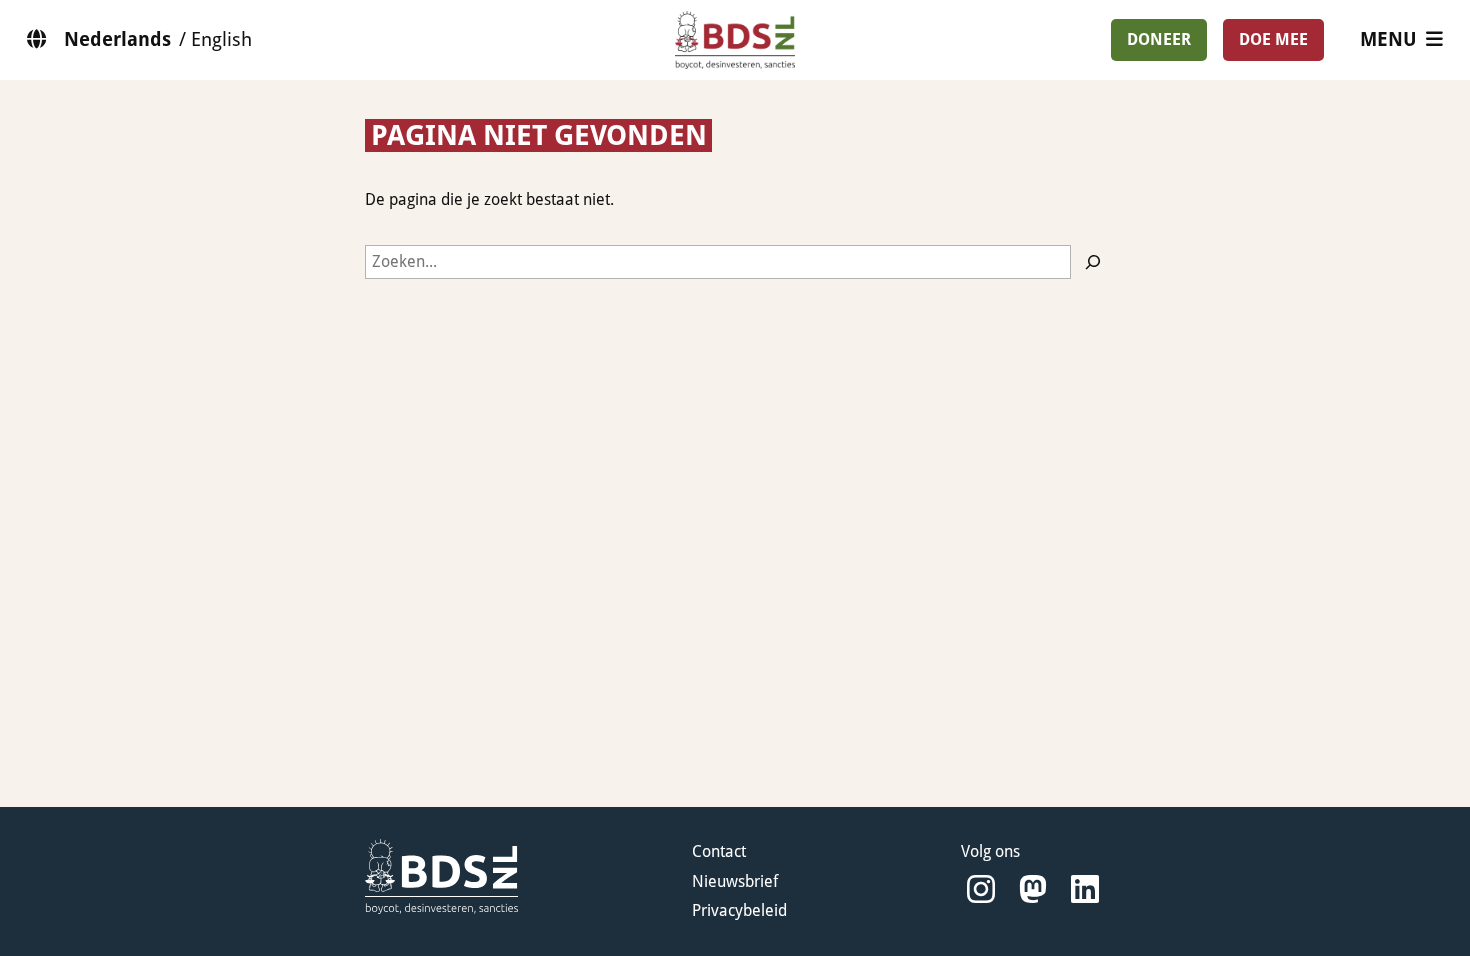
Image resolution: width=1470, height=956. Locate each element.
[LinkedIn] (1085, 889)
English (221, 39)
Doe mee (1273, 39)
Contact (719, 851)
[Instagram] (981, 889)
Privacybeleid (739, 910)
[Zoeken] (1093, 262)
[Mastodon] (1033, 889)
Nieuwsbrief (735, 881)
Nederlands (117, 39)
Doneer (1159, 39)
